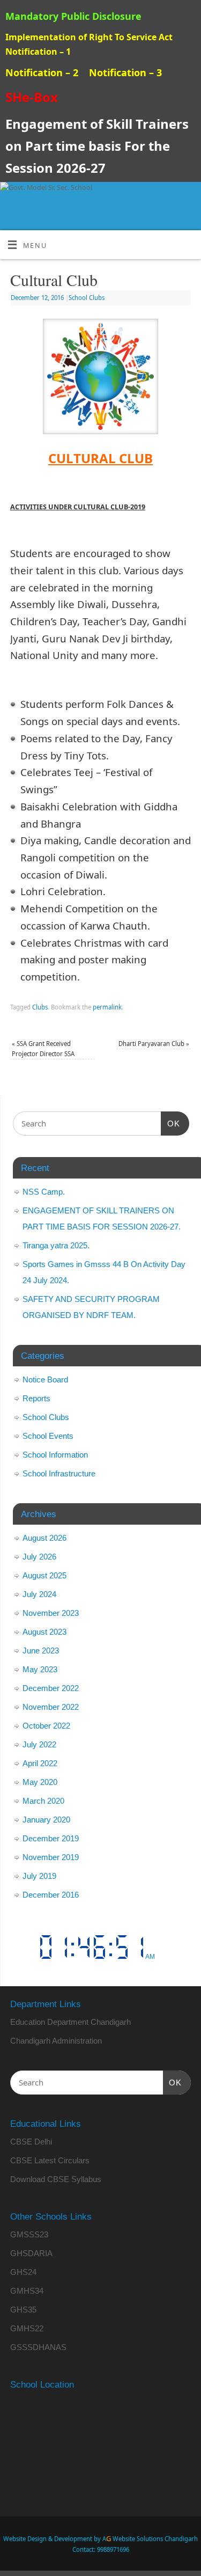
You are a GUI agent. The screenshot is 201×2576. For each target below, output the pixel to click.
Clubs (40, 1007)
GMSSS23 (29, 2234)
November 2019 (51, 1857)
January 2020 (46, 1820)
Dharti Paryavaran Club (154, 1044)
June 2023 (41, 1651)
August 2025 (44, 1575)
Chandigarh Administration (56, 2041)
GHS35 (23, 2310)
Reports (36, 1398)
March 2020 (43, 1801)
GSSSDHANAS (38, 2347)
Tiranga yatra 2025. (56, 1245)
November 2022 (51, 1707)
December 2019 (51, 1838)
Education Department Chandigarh (70, 2022)
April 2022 (40, 1763)
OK (170, 1123)
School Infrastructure (59, 1473)
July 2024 (39, 1594)
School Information (55, 1455)
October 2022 (46, 1726)
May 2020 (40, 1782)
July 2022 (39, 1744)
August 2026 (44, 1538)
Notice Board (45, 1380)
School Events (48, 1436)
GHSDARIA (31, 2253)
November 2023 (51, 1613)
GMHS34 (27, 2291)
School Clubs (87, 298)
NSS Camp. (44, 1192)
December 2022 (51, 1688)
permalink (107, 1007)
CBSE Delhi (31, 2142)
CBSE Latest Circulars (50, 2160)
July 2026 (39, 1557)
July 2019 (39, 1876)
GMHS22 (27, 2328)
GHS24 (23, 2272)
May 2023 (40, 1669)
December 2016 (51, 1895)
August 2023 (44, 1632)
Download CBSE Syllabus (56, 2179)
